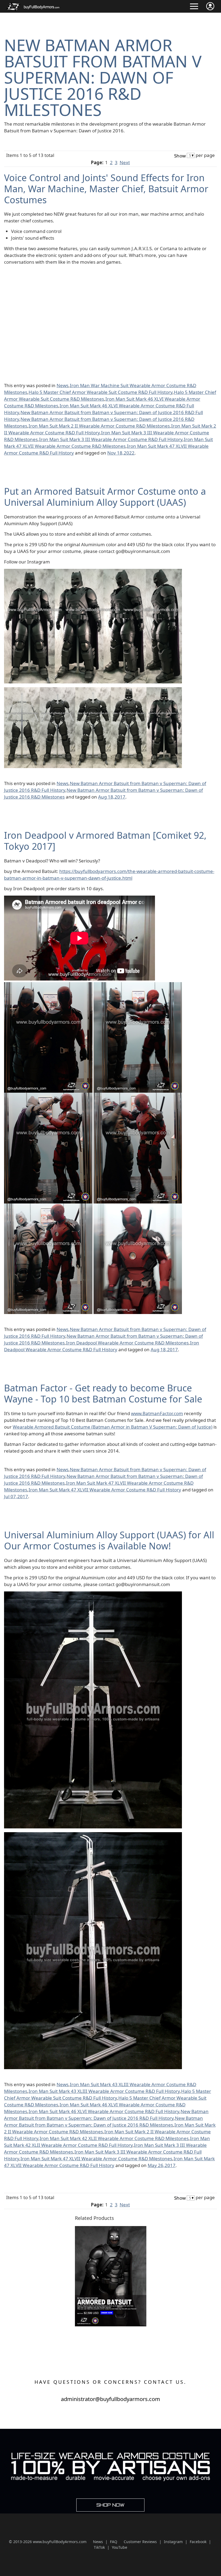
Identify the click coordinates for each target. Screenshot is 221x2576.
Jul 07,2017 (16, 1496)
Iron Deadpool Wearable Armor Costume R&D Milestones (127, 1343)
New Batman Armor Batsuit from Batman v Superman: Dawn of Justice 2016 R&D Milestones (103, 77)
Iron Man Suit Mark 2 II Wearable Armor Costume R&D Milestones (99, 426)
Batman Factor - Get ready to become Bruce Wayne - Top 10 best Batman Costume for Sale (103, 1393)
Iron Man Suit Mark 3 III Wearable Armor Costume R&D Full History (111, 439)
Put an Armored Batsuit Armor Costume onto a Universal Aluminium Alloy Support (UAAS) (105, 497)
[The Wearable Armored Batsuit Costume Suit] (111, 2229)
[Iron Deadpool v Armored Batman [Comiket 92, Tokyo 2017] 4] (138, 1096)
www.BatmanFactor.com (157, 1413)
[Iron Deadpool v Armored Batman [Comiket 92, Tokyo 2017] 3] (48, 1096)
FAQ (114, 2542)
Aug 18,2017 (112, 797)
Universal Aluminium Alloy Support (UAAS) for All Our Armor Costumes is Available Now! (109, 1540)
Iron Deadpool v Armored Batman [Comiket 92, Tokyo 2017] (105, 841)
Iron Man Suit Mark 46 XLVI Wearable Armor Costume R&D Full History (104, 2111)
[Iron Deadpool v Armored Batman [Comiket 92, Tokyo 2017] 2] (138, 986)
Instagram (173, 2542)
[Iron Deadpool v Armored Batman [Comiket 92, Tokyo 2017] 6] (138, 1207)
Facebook (198, 2542)
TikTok (99, 2547)
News (63, 385)
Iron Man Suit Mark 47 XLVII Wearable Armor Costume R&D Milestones (96, 2159)
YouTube (120, 2547)
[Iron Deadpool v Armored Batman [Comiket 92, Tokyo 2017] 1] (48, 986)
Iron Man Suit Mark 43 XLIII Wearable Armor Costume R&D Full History (104, 2091)
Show (180, 156)
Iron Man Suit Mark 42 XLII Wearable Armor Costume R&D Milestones (114, 2138)
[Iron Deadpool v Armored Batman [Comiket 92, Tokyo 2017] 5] (48, 1207)
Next (125, 162)
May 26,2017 (162, 2165)
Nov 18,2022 (121, 453)
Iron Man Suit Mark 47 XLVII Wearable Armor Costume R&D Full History (105, 1490)
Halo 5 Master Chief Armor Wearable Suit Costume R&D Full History (101, 392)
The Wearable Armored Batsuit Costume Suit (104, 2330)
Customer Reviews (140, 2542)
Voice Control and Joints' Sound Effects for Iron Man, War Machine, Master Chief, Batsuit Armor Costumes (106, 189)
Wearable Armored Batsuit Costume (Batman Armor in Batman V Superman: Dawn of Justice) (113, 1427)
